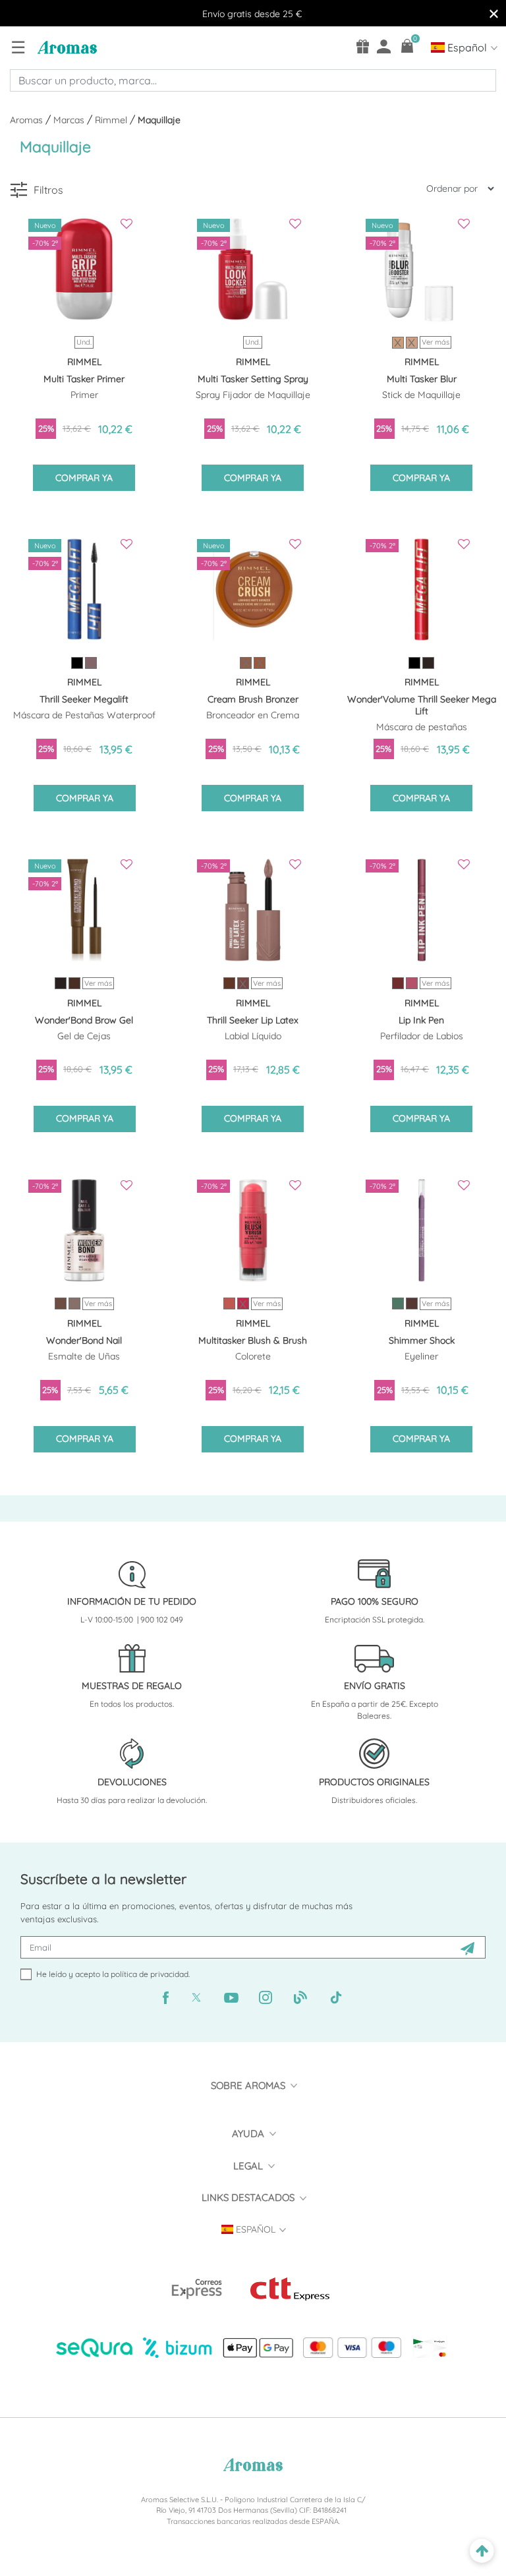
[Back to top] (482, 2551)
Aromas (28, 120)
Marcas (70, 120)
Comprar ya (84, 478)
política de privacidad (150, 1974)
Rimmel (112, 120)
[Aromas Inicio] (66, 47)
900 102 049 (162, 1619)
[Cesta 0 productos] (408, 46)
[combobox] (253, 80)
